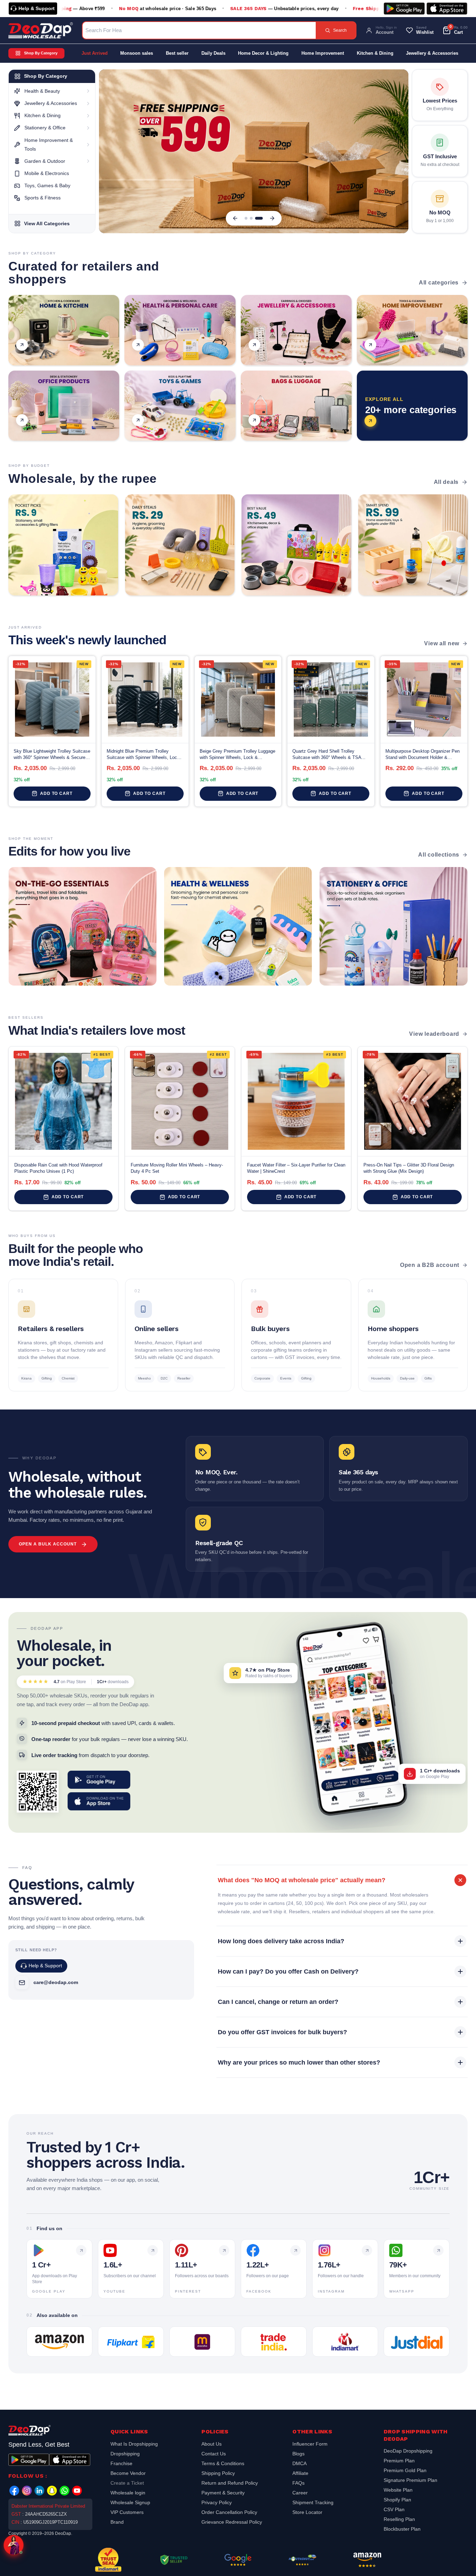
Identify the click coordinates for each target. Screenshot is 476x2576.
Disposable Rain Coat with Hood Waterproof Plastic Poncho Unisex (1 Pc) (58, 1168)
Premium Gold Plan (405, 2470)
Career (300, 2493)
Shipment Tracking (313, 2502)
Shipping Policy (218, 2473)
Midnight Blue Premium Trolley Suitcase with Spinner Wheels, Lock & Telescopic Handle (143, 755)
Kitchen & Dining (375, 53)
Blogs (298, 2454)
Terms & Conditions (223, 2463)
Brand (117, 2522)
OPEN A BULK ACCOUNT (48, 1544)
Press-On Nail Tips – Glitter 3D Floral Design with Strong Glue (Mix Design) (409, 1168)
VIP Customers (127, 2512)
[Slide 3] (261, 218)
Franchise (121, 2463)
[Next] (272, 218)
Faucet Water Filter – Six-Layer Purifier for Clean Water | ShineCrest (296, 1168)
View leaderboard (434, 1034)
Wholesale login (128, 2493)
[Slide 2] (256, 218)
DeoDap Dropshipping (408, 2452)
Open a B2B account (430, 1265)
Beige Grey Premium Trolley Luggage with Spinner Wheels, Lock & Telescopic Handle (237, 755)
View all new (442, 643)
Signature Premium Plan (410, 2480)
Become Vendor (128, 2473)
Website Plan (398, 2490)
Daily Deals (213, 53)
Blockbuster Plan (402, 2529)
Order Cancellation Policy (229, 2512)
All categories (439, 283)
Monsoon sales (137, 53)
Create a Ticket (127, 2483)
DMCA (300, 2463)
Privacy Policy (217, 2502)
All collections (439, 855)
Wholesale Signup (130, 2502)
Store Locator (307, 2512)
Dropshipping (125, 2454)
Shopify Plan (397, 2500)
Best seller (177, 53)
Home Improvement (323, 53)
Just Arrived (95, 53)
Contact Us (214, 2454)
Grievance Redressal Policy (232, 2522)
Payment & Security (223, 2493)
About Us (212, 2445)
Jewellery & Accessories (432, 53)
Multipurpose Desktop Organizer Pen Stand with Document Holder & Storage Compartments (423, 755)
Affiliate (300, 2473)
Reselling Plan (399, 2519)
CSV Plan (394, 2509)
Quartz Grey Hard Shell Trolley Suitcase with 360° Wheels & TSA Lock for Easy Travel (327, 755)
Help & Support (37, 8)
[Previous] (235, 218)
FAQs (298, 2483)
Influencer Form (310, 2445)
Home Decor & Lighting (263, 53)
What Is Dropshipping (134, 2445)
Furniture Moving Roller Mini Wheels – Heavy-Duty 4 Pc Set (177, 1168)
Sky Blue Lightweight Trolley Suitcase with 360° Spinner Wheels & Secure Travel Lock (52, 755)
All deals (446, 482)
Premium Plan (399, 2461)
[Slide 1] (248, 218)
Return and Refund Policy (230, 2483)
